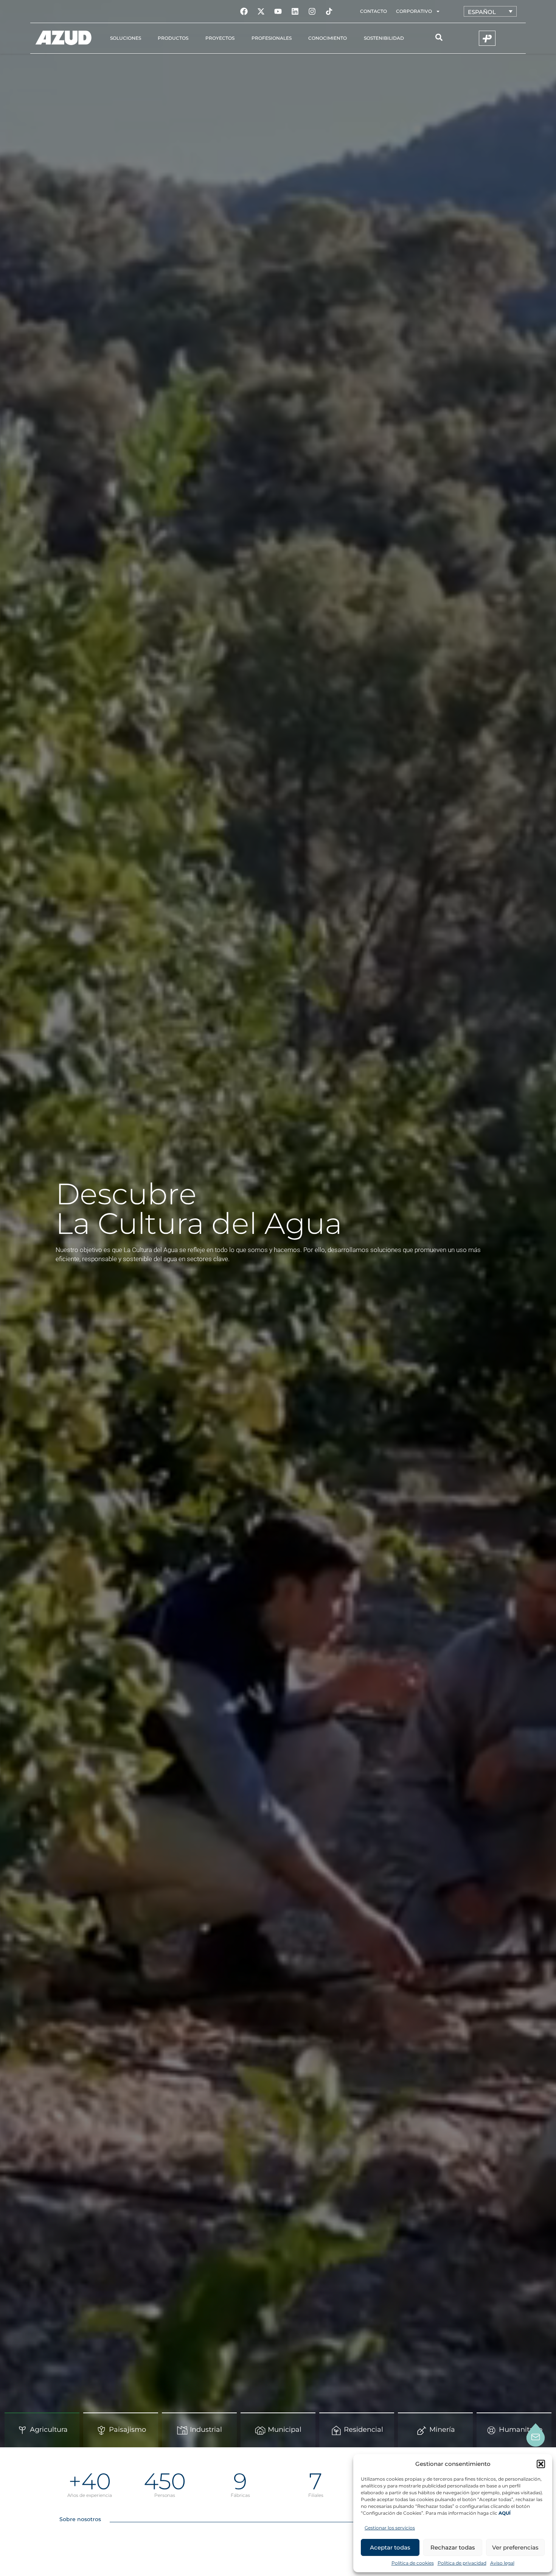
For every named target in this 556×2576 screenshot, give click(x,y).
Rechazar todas (453, 2547)
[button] (541, 2464)
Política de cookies (413, 2563)
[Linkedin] (295, 11)
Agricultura (49, 2430)
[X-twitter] (261, 11)
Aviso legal (502, 2563)
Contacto (374, 11)
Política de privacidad (462, 2563)
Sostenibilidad (384, 38)
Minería (442, 2430)
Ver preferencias (515, 2547)
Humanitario (521, 2430)
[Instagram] (312, 11)
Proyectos (220, 38)
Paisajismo (127, 2430)
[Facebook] (244, 11)
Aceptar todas (390, 2547)
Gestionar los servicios (390, 2528)
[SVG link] (64, 38)
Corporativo (414, 11)
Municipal (285, 2430)
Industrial (206, 2430)
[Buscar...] (439, 38)
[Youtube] (278, 11)
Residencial (363, 2430)
